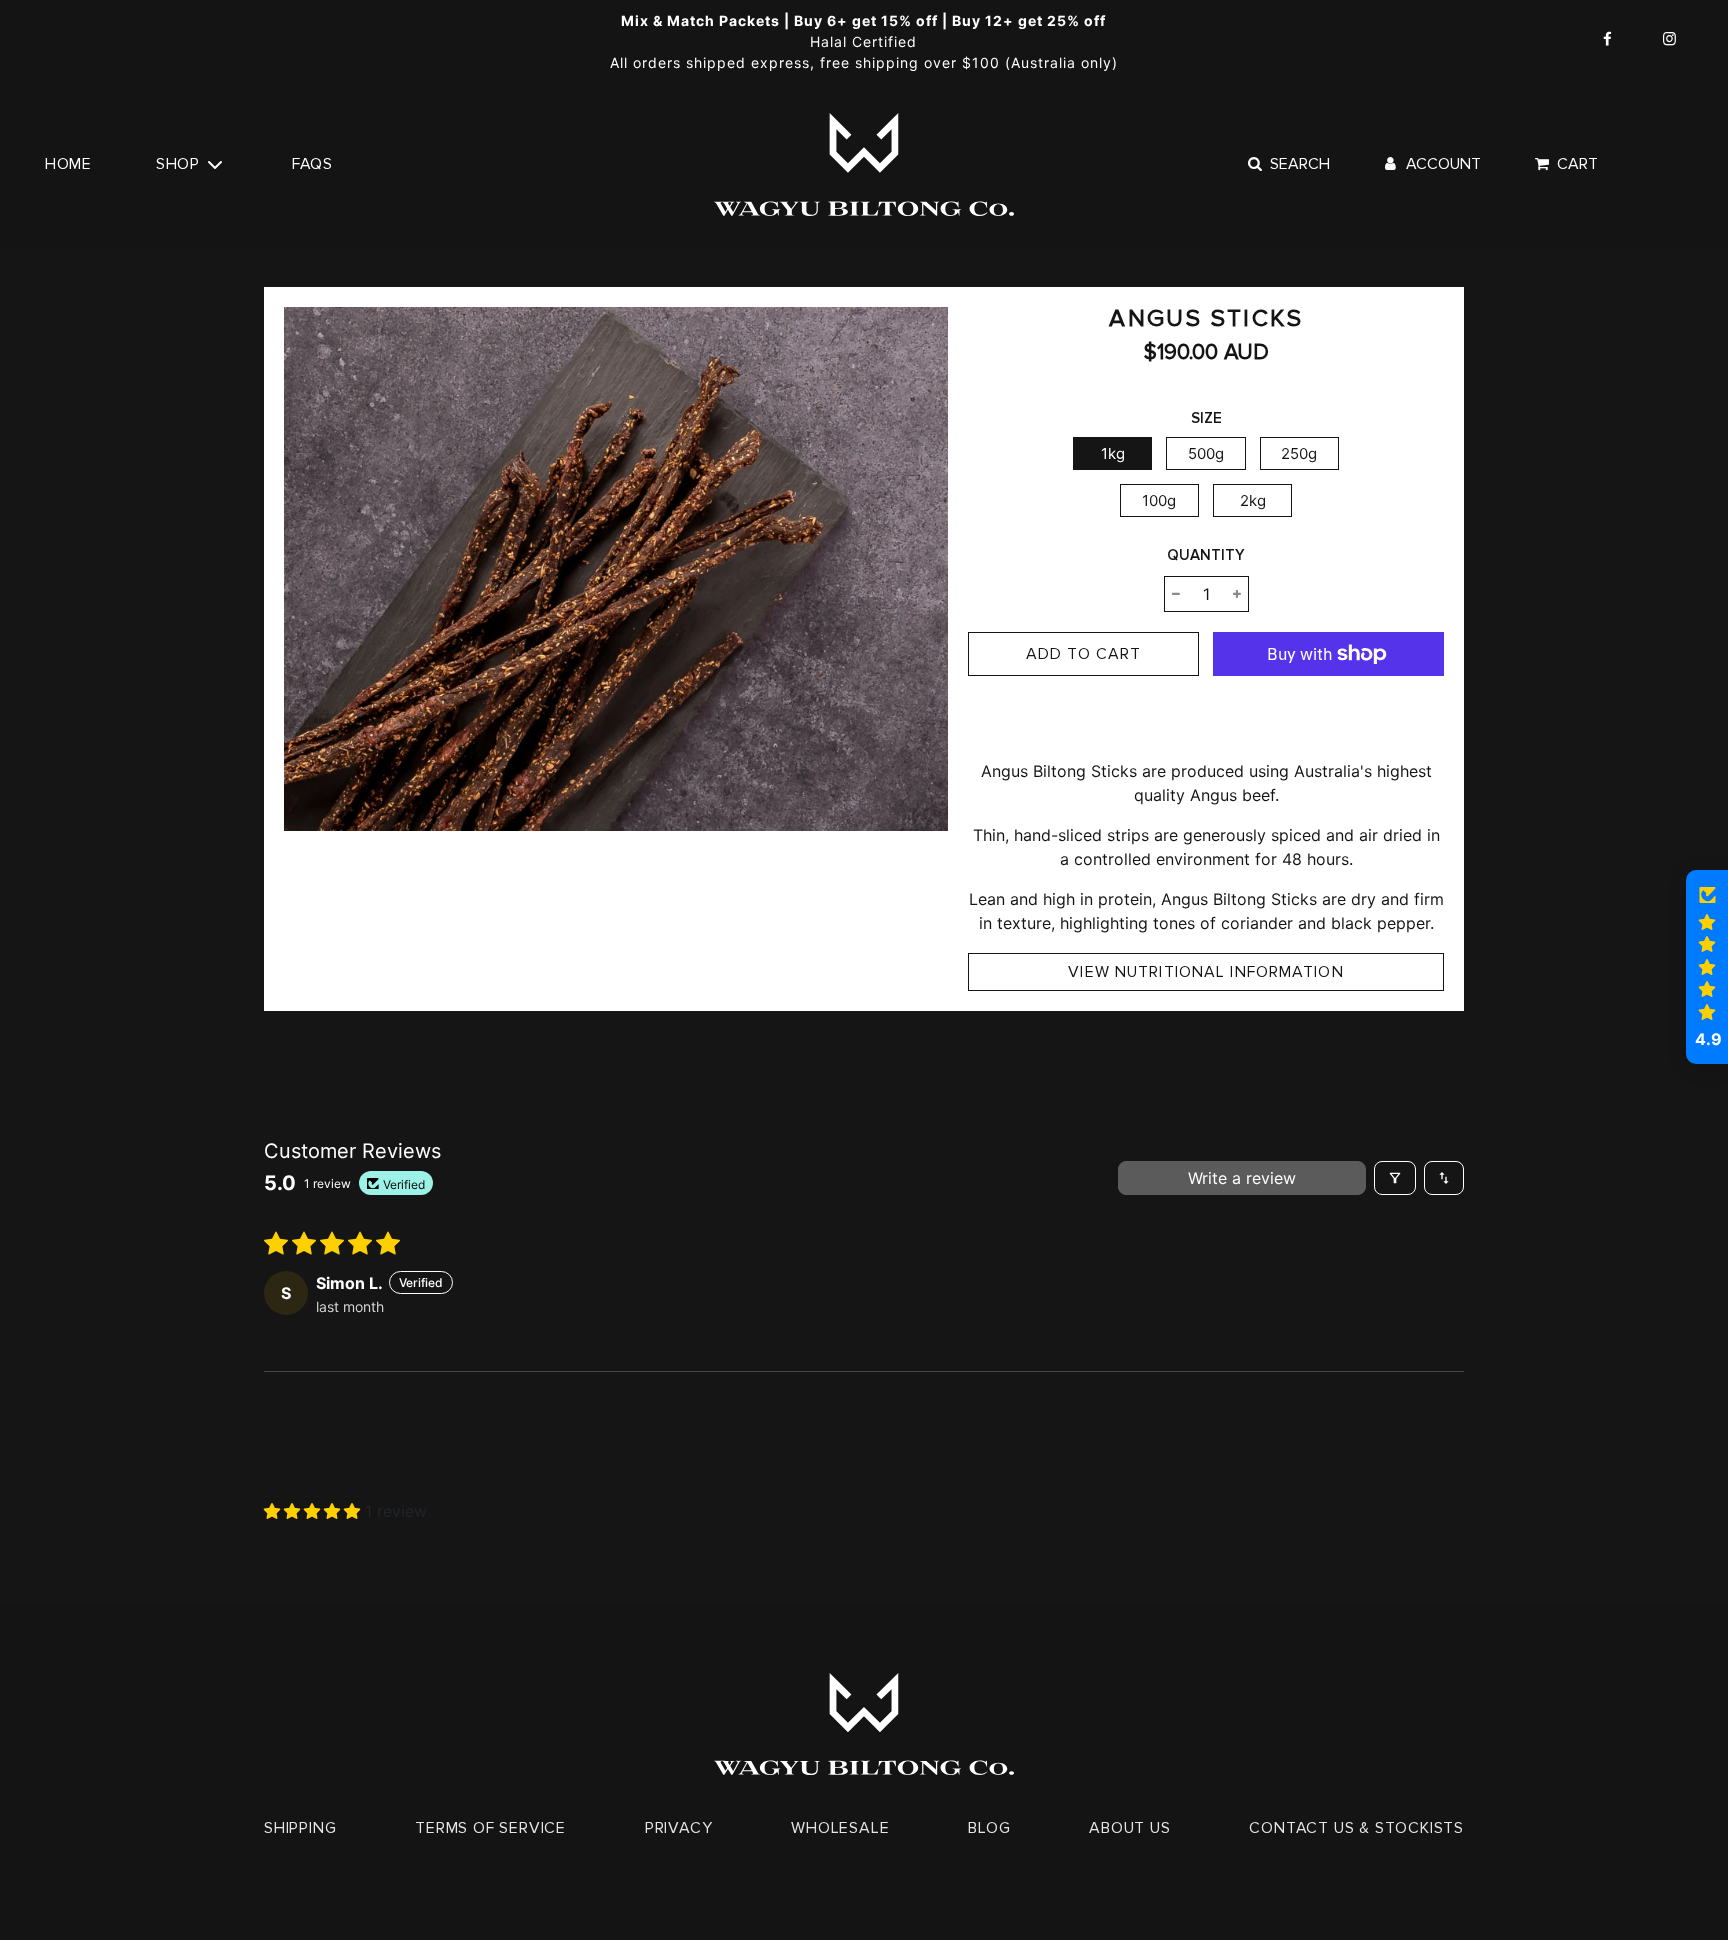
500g (1206, 453)
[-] (1176, 594)
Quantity (1206, 555)
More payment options (1329, 715)
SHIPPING (300, 1828)
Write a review (1242, 1178)
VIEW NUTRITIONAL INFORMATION (1205, 972)
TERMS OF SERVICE (490, 1828)
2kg (1253, 500)
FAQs (312, 164)
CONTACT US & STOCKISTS (1356, 1828)
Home (68, 164)
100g (1159, 500)
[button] (314, 1511)
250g (1299, 453)
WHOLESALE (840, 1828)
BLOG (989, 1828)
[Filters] (1395, 1178)
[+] (1237, 594)
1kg (1113, 453)
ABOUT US (1129, 1828)
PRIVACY (679, 1828)
